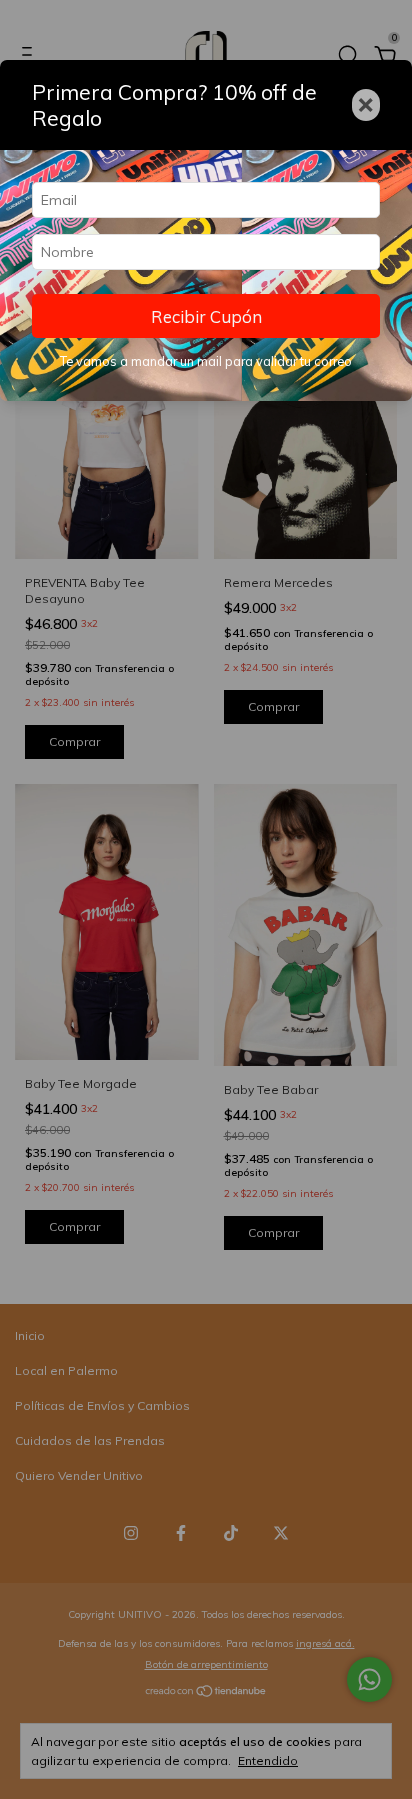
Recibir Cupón (206, 316)
